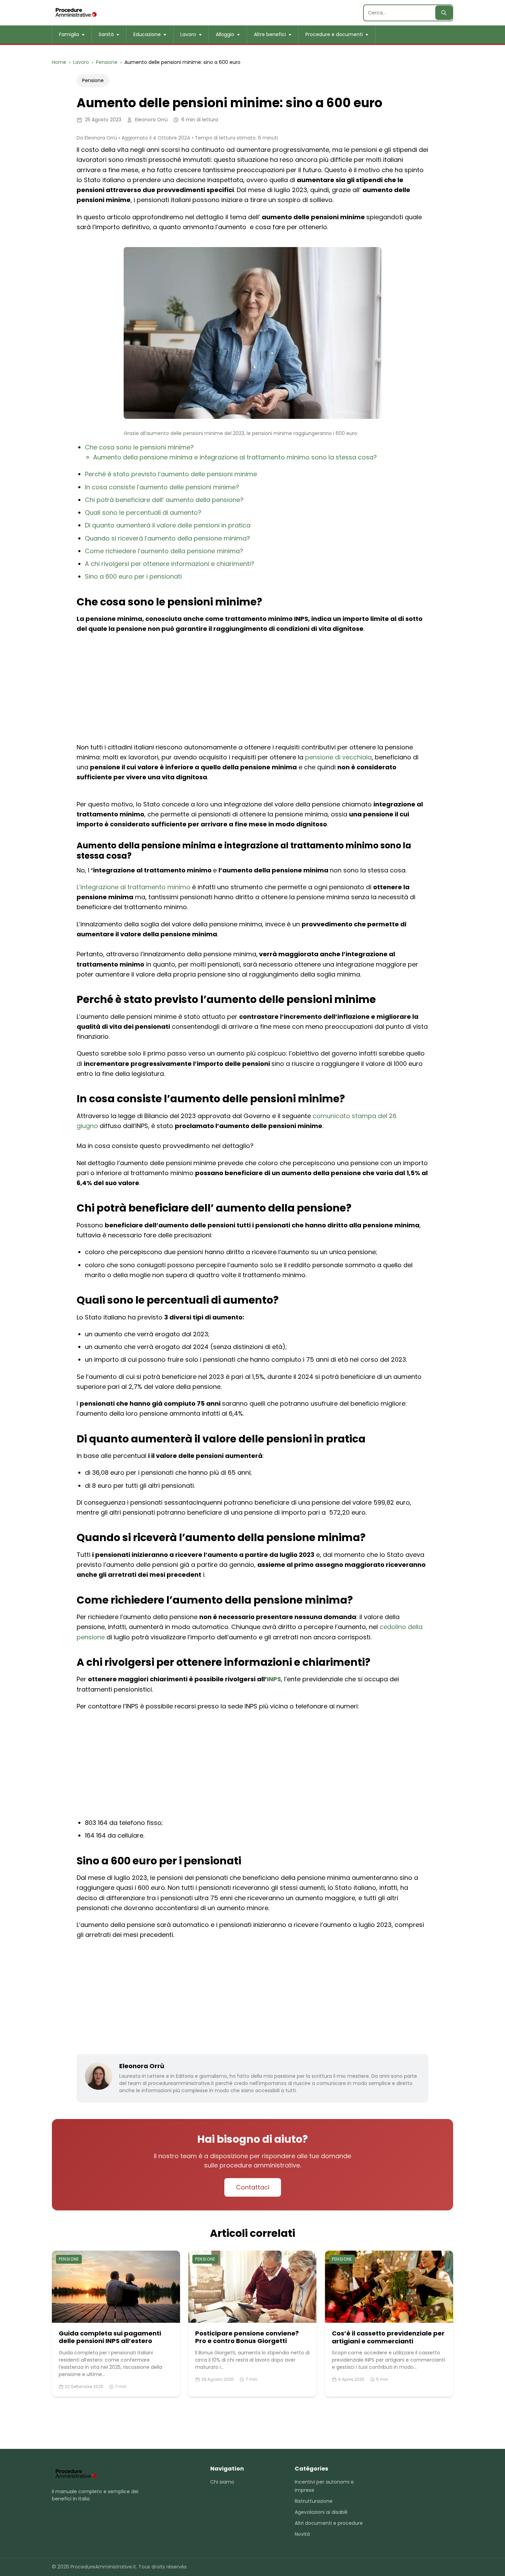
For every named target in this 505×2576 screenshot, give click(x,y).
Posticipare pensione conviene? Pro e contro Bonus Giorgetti (247, 2337)
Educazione (147, 34)
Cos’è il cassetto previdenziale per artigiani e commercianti (388, 2337)
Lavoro (188, 34)
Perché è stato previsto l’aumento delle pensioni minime (171, 474)
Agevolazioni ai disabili (321, 2512)
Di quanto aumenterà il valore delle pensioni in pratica (168, 525)
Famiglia (69, 34)
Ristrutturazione (314, 2501)
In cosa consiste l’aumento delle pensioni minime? (162, 487)
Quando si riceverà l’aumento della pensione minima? (167, 538)
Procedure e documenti (334, 34)
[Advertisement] (252, 689)
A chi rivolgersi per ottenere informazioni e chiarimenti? (170, 564)
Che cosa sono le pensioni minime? (139, 447)
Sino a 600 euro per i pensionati (133, 576)
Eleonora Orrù (142, 2066)
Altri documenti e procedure (329, 2523)
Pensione (93, 80)
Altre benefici (270, 34)
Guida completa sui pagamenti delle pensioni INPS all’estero (110, 2337)
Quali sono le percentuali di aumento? (143, 512)
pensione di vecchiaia (338, 757)
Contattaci (253, 2187)
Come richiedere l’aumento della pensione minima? (164, 551)
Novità (302, 2534)
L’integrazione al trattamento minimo (133, 887)
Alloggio (225, 34)
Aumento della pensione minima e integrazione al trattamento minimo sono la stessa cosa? (235, 457)
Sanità (106, 34)
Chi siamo (222, 2482)
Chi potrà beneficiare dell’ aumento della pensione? (164, 500)
